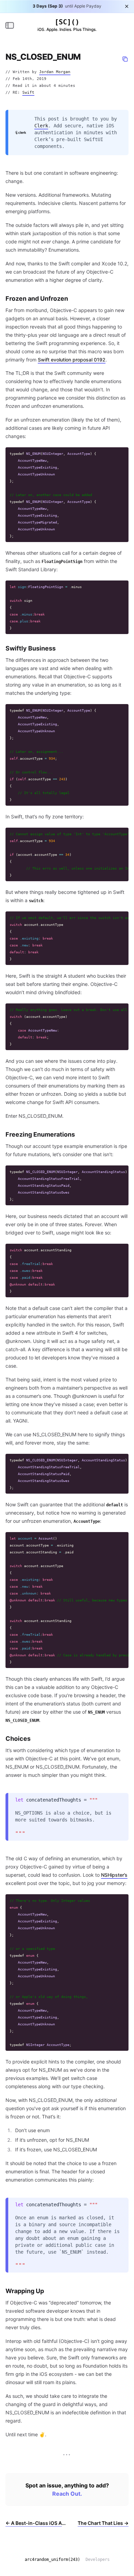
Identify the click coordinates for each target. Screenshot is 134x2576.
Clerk (41, 126)
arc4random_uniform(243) (52, 2560)
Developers (98, 2560)
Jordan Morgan (55, 72)
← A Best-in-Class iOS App (36, 2523)
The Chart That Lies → (103, 2523)
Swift (28, 93)
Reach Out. (67, 2494)
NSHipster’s (114, 1875)
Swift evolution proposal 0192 (72, 360)
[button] (125, 59)
